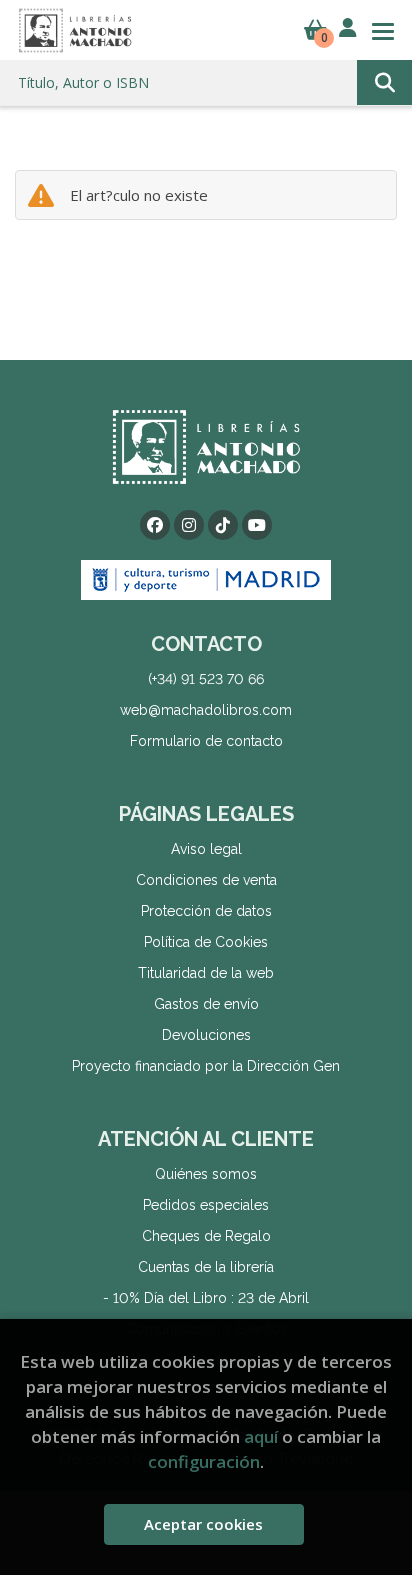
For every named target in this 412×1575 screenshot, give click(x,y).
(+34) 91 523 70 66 (206, 679)
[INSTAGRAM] (189, 525)
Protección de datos (206, 911)
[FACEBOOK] (155, 525)
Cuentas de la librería (206, 1267)
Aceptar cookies (203, 1524)
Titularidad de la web (206, 973)
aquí (261, 1436)
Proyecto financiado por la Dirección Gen (206, 1066)
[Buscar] (384, 82)
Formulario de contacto (206, 741)
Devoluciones (206, 1035)
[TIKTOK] (223, 525)
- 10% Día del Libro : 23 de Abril (206, 1298)
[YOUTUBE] (257, 525)
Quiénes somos (206, 1174)
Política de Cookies (206, 942)
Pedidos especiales (206, 1205)
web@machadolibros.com (206, 710)
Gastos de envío (206, 1004)
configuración (204, 1461)
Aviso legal (206, 849)
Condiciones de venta (206, 880)
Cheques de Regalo (206, 1236)
